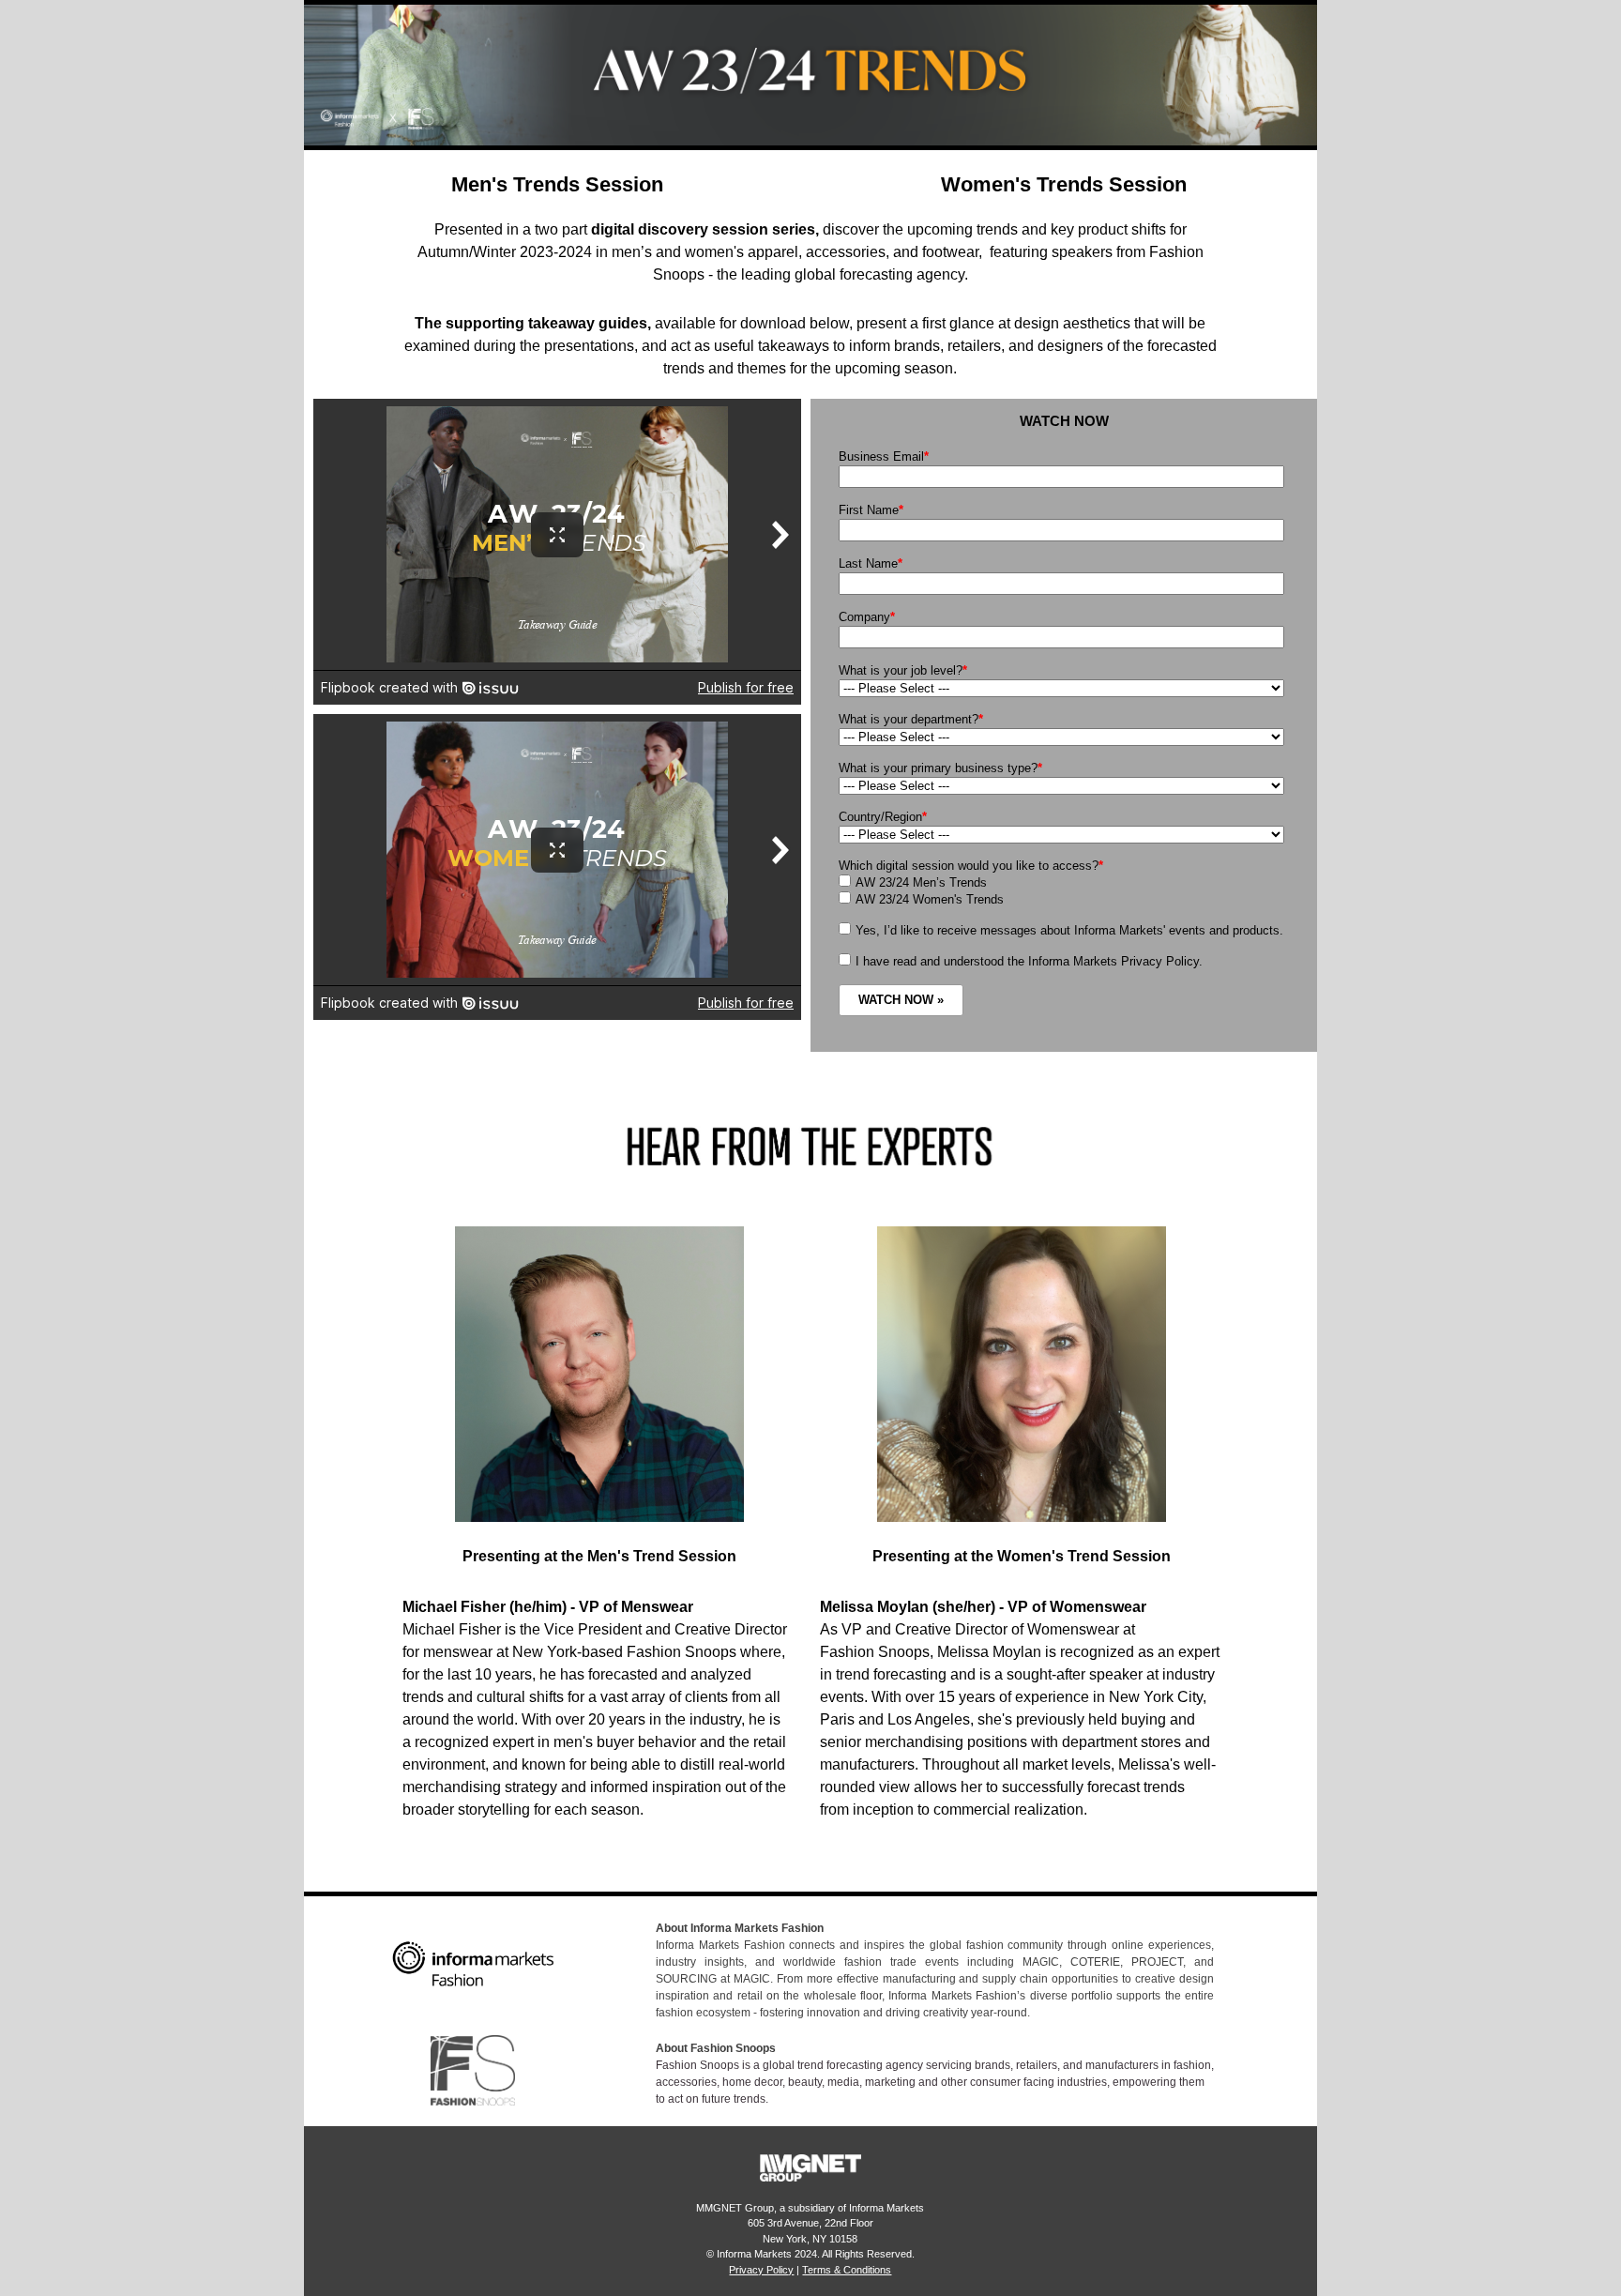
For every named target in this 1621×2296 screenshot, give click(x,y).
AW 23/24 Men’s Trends (921, 882)
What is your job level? (903, 670)
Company (867, 617)
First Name (871, 510)
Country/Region (883, 817)
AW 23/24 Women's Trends (930, 899)
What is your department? (911, 719)
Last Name (871, 563)
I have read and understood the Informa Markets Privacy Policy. (1029, 961)
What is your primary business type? (940, 768)
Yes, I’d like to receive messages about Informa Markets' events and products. (1069, 930)
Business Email (884, 456)
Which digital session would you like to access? (971, 866)
